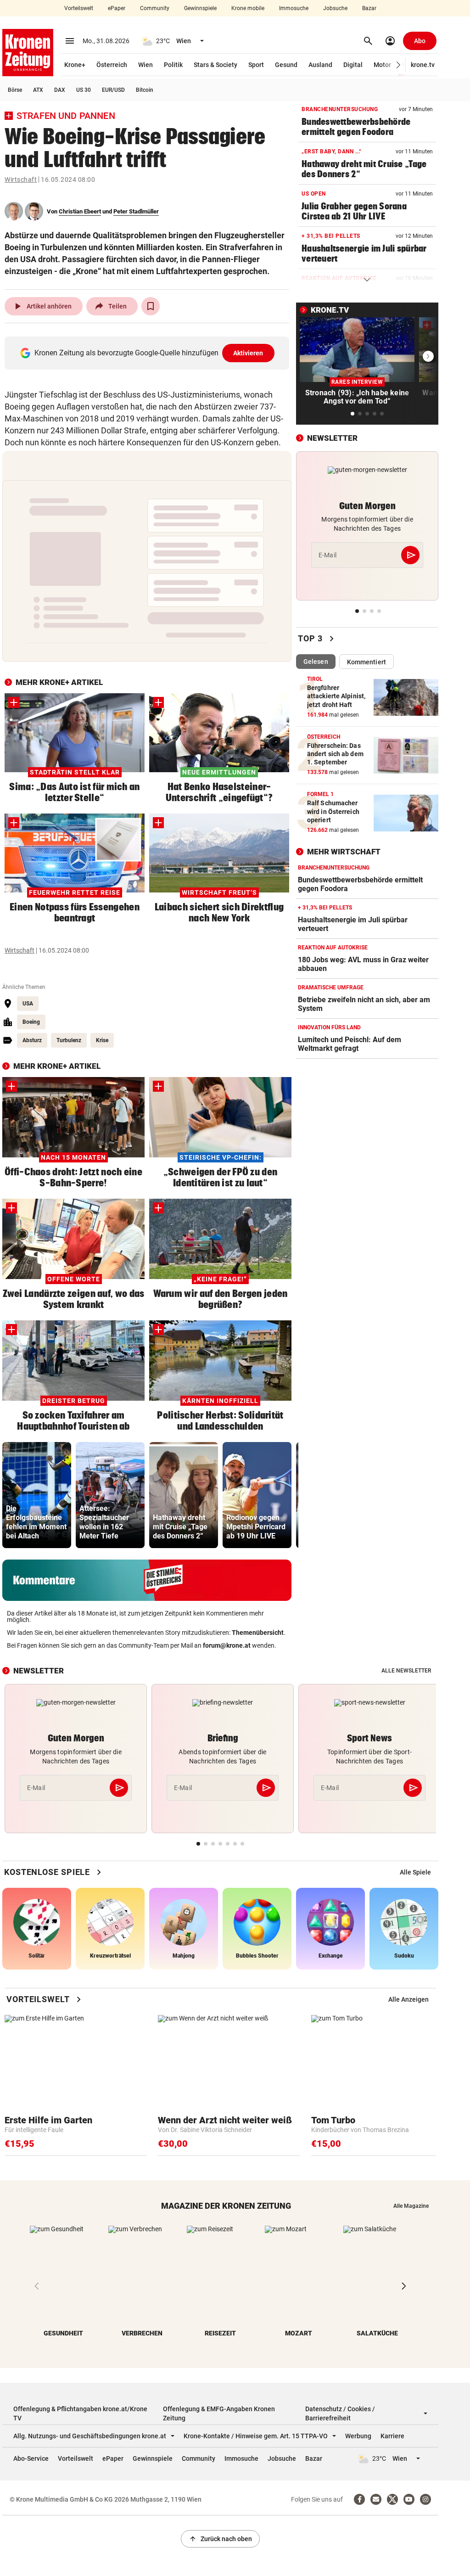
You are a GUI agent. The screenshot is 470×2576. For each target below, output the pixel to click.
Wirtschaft (21, 180)
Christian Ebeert (80, 211)
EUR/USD (113, 90)
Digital (353, 65)
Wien (145, 65)
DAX (60, 90)
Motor (382, 65)
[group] (37, 1495)
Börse (15, 90)
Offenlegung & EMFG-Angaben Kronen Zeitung (219, 2413)
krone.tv (423, 65)
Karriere (392, 2436)
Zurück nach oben (220, 2539)
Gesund (286, 65)
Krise (102, 1040)
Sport (256, 65)
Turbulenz (69, 1040)
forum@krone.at (227, 1645)
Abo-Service (31, 2458)
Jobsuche (335, 8)
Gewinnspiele (200, 8)
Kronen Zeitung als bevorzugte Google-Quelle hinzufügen (149, 353)
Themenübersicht (258, 1633)
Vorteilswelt (79, 8)
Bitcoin (145, 90)
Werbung (358, 2436)
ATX (38, 90)
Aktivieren (248, 353)
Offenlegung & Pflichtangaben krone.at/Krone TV (80, 2413)
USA (28, 1004)
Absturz (32, 1040)
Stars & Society (215, 65)
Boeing (31, 1022)
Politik (173, 65)
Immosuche (294, 8)
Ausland (320, 65)
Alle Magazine (411, 2206)
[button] (399, 65)
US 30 (84, 90)
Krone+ (75, 65)
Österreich (112, 65)
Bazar (369, 8)
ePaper (117, 8)
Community (155, 8)
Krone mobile (248, 8)
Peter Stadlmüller (136, 211)
